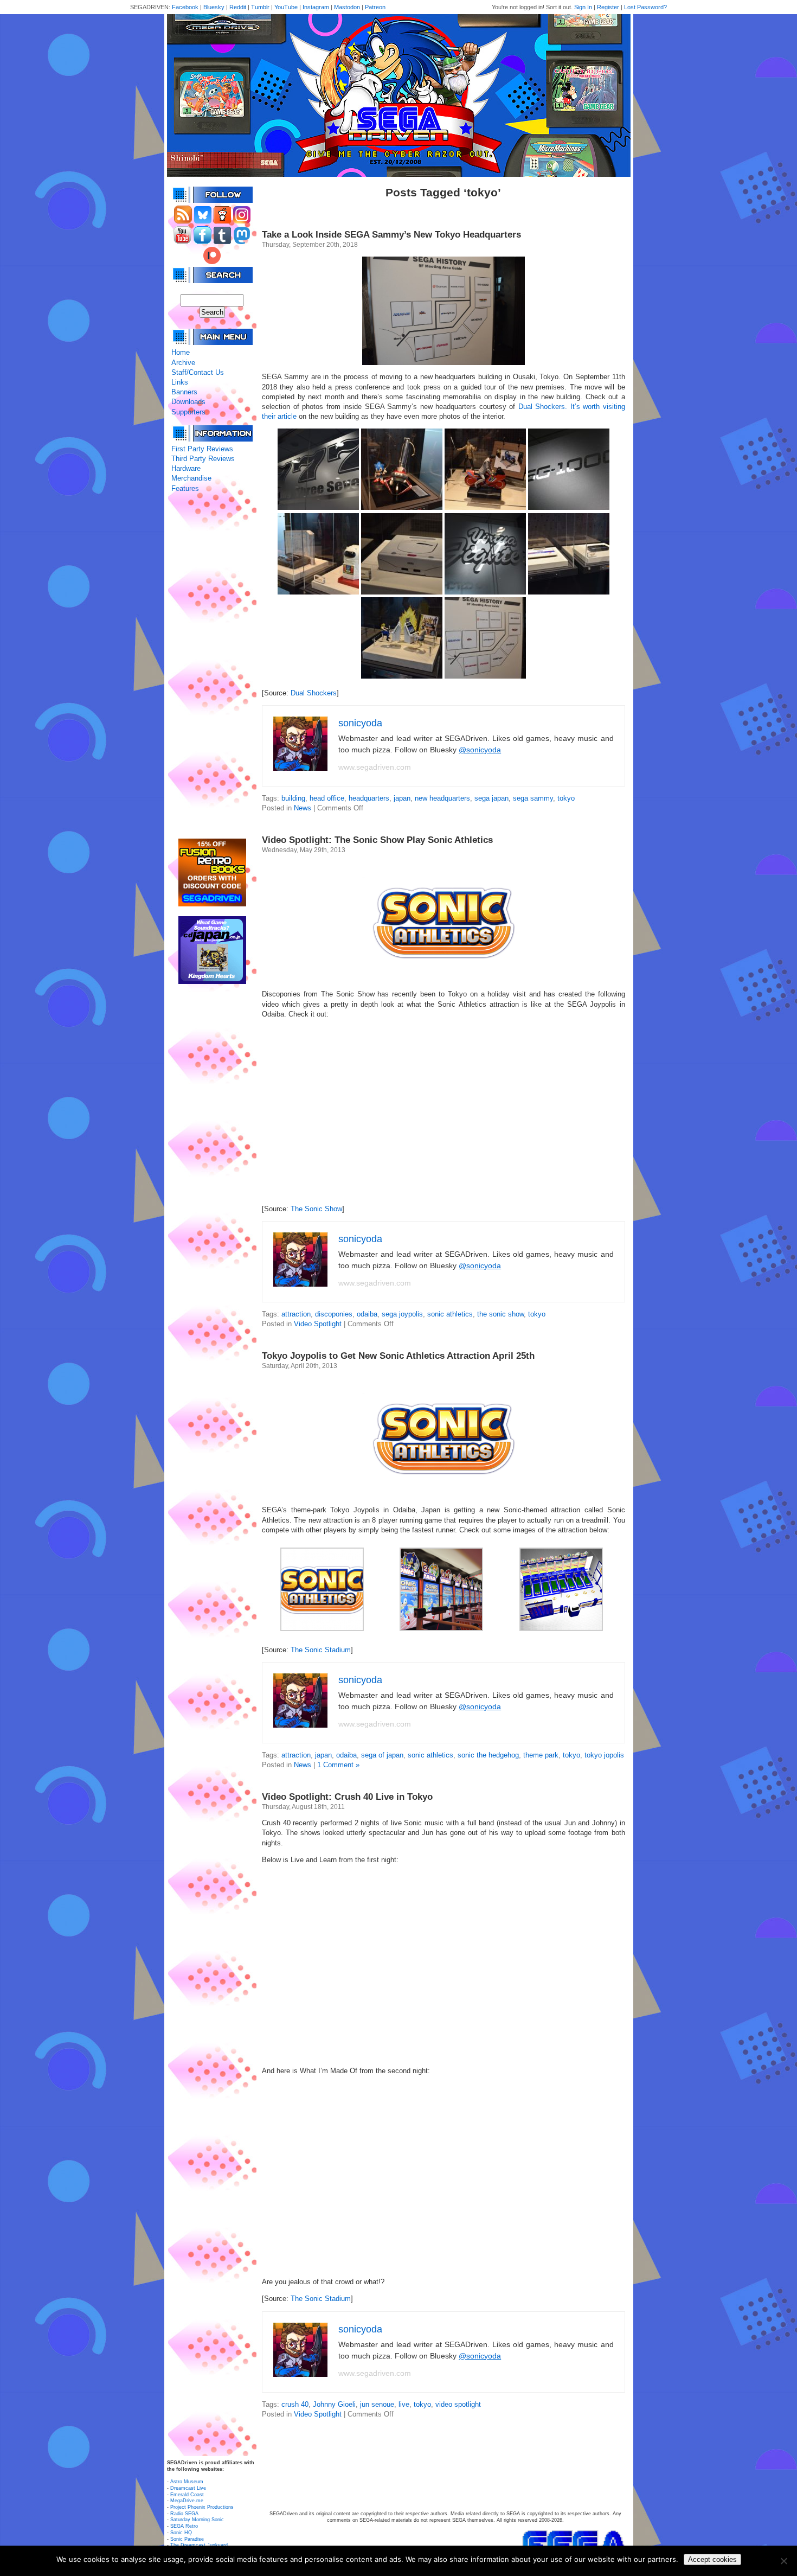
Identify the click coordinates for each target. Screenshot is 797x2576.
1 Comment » (338, 1765)
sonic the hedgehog (488, 1755)
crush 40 (295, 2404)
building (293, 798)
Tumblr (260, 7)
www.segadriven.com (375, 767)
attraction (296, 1314)
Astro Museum (187, 2482)
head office (327, 798)
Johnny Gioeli (334, 2404)
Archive (183, 363)
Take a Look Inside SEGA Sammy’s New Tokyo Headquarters (391, 235)
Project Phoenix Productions (202, 2507)
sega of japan (382, 1755)
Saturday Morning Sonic (197, 2520)
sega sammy (533, 798)
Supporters (188, 412)
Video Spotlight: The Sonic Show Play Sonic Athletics (377, 840)
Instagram (316, 7)
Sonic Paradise (187, 2539)
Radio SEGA (184, 2514)
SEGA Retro (184, 2526)
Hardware (186, 468)
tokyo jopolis (604, 1755)
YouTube (286, 7)
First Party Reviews (202, 449)
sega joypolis (402, 1314)
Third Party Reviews (203, 459)
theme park (541, 1755)
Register (608, 7)
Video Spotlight (318, 1324)
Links (180, 382)
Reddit (238, 7)
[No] (783, 2561)
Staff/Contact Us (198, 372)
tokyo (566, 798)
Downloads (188, 402)
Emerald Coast (187, 2495)
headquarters (369, 798)
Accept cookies (712, 2559)
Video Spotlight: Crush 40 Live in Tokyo (347, 1797)
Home (181, 352)
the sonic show (500, 1314)
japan (402, 798)
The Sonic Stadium (321, 1650)
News (303, 808)
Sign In (583, 7)
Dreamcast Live (188, 2488)
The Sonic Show (316, 1209)
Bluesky (214, 7)
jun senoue (377, 2404)
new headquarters (442, 798)
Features (185, 488)
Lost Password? (645, 7)
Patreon (375, 7)
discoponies (334, 1314)
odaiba (367, 1314)
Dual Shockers (314, 693)
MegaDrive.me (187, 2501)
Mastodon (347, 7)
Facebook (185, 7)
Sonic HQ (181, 2533)
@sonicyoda (480, 750)
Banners (184, 392)
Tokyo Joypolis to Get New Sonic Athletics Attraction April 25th (398, 1356)
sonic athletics (450, 1314)
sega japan (491, 798)
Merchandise (191, 478)
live (404, 2404)
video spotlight (458, 2404)
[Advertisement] (212, 666)
